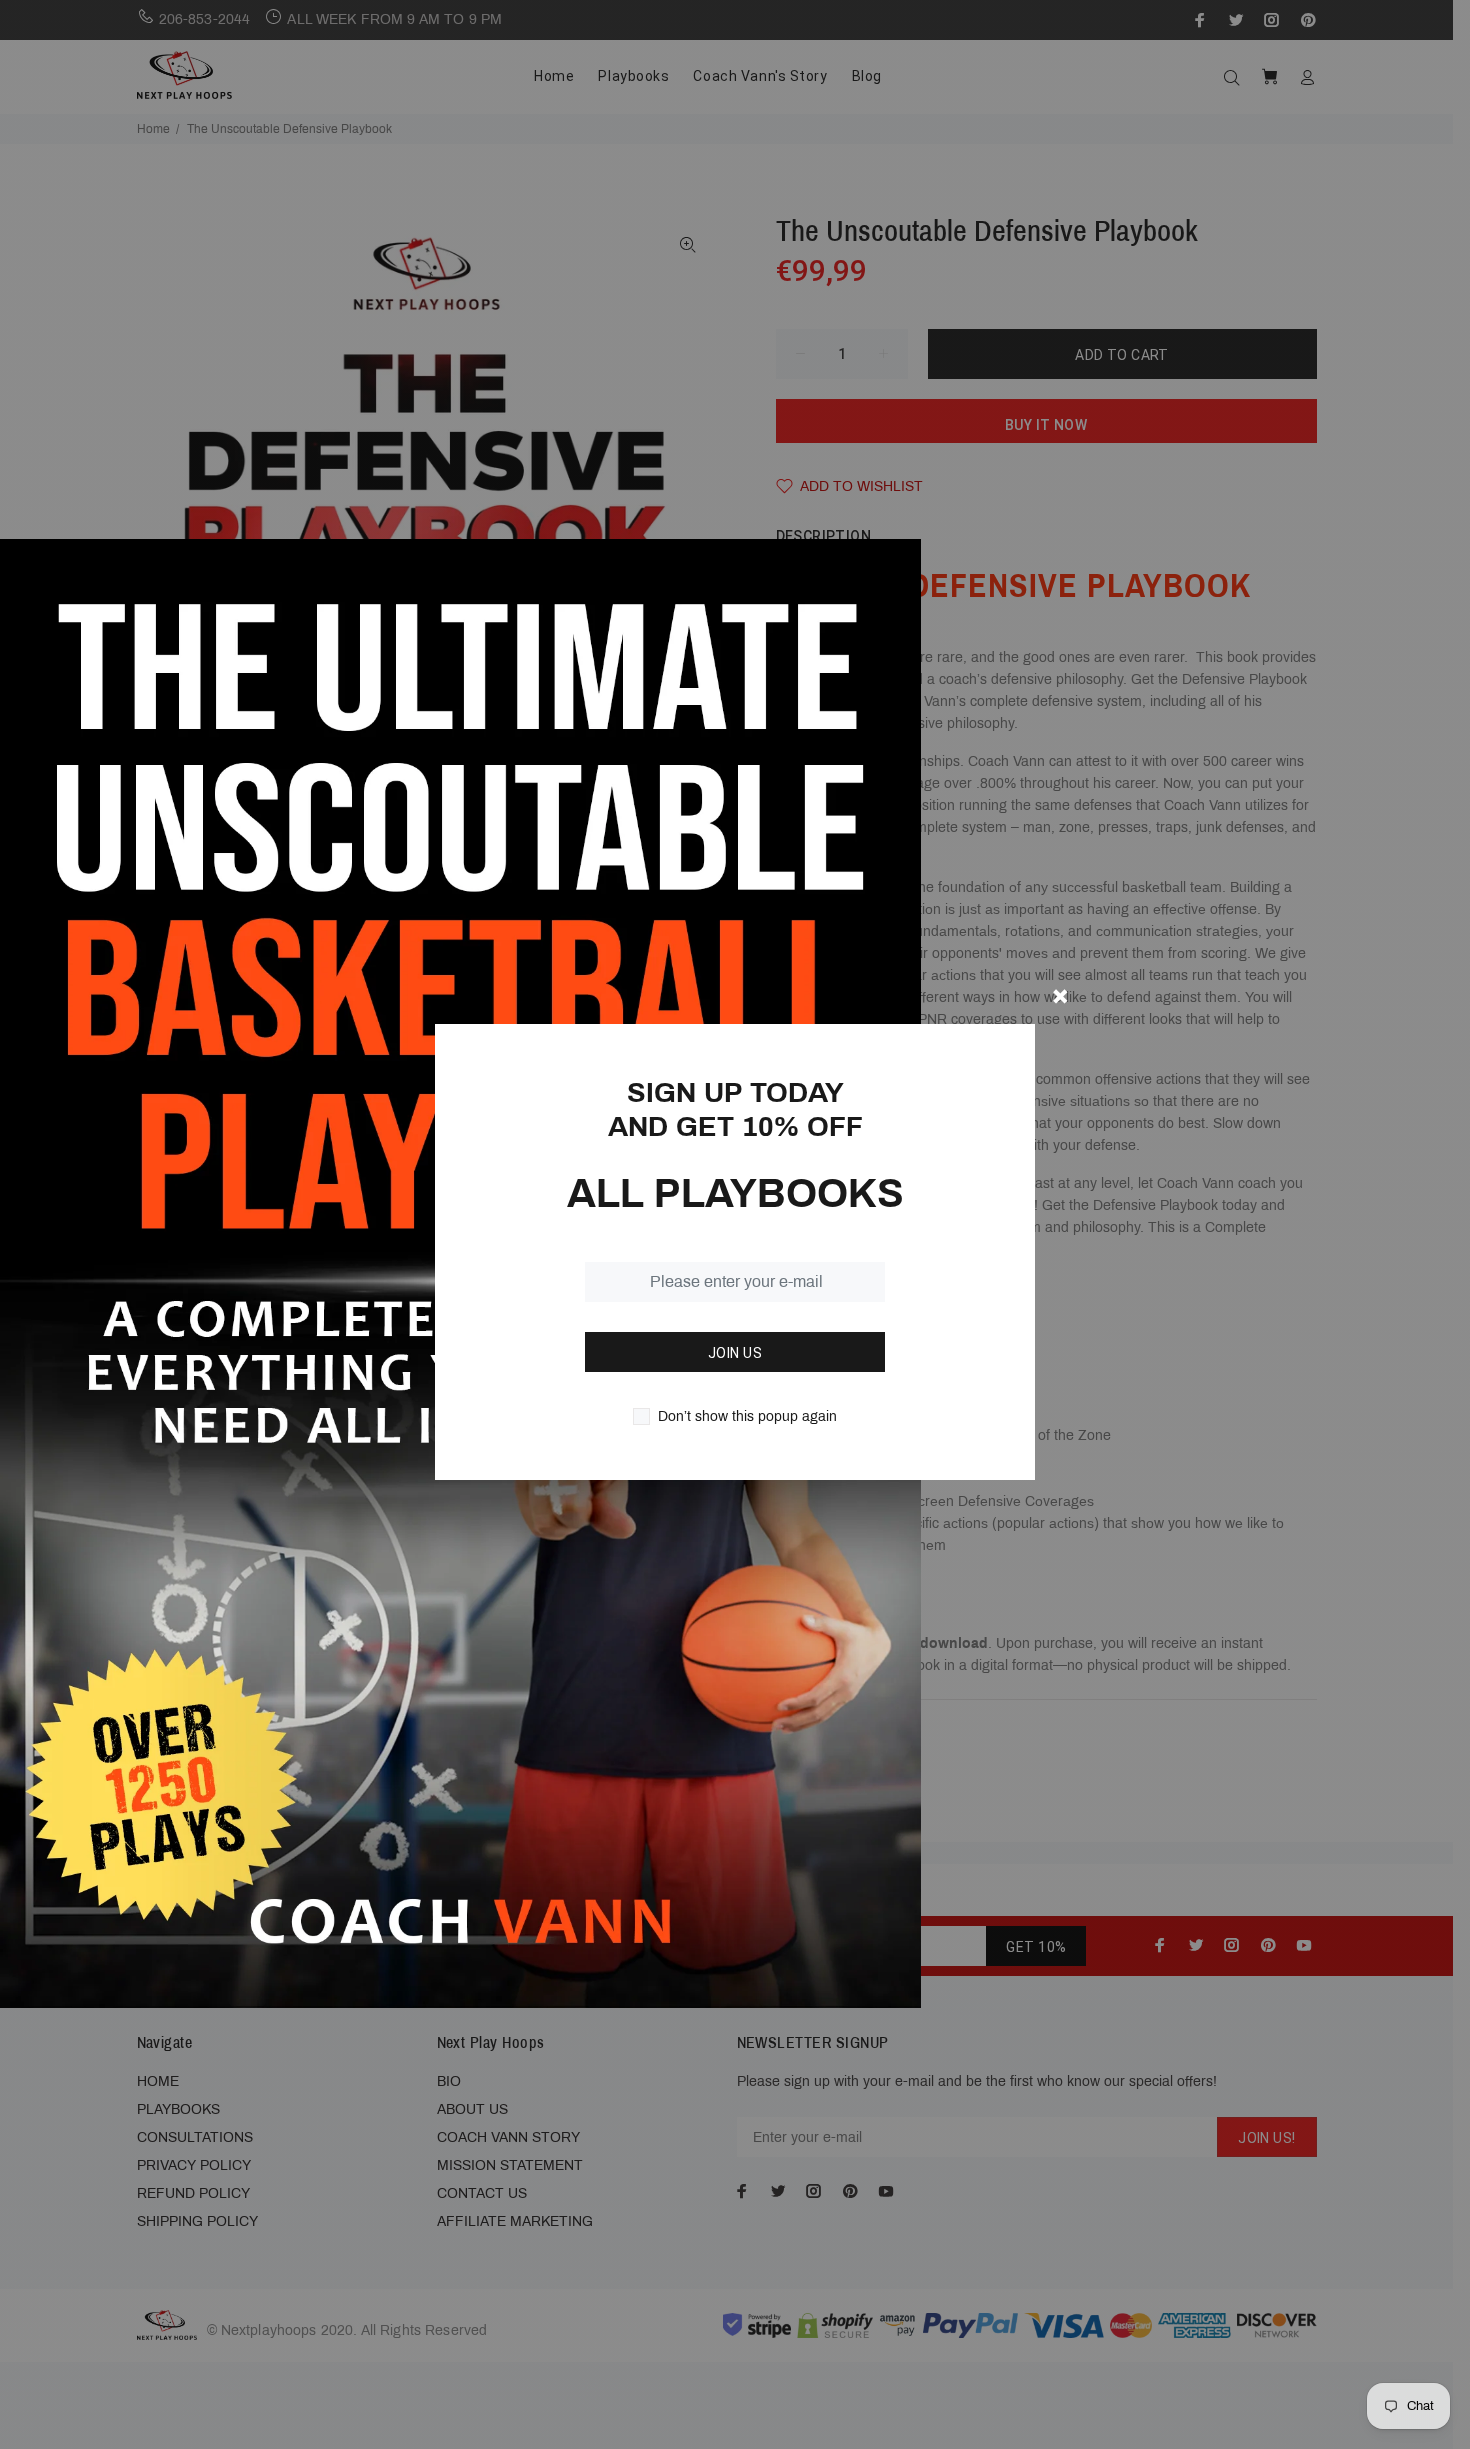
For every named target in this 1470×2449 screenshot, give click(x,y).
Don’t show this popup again (747, 1416)
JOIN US (735, 1353)
